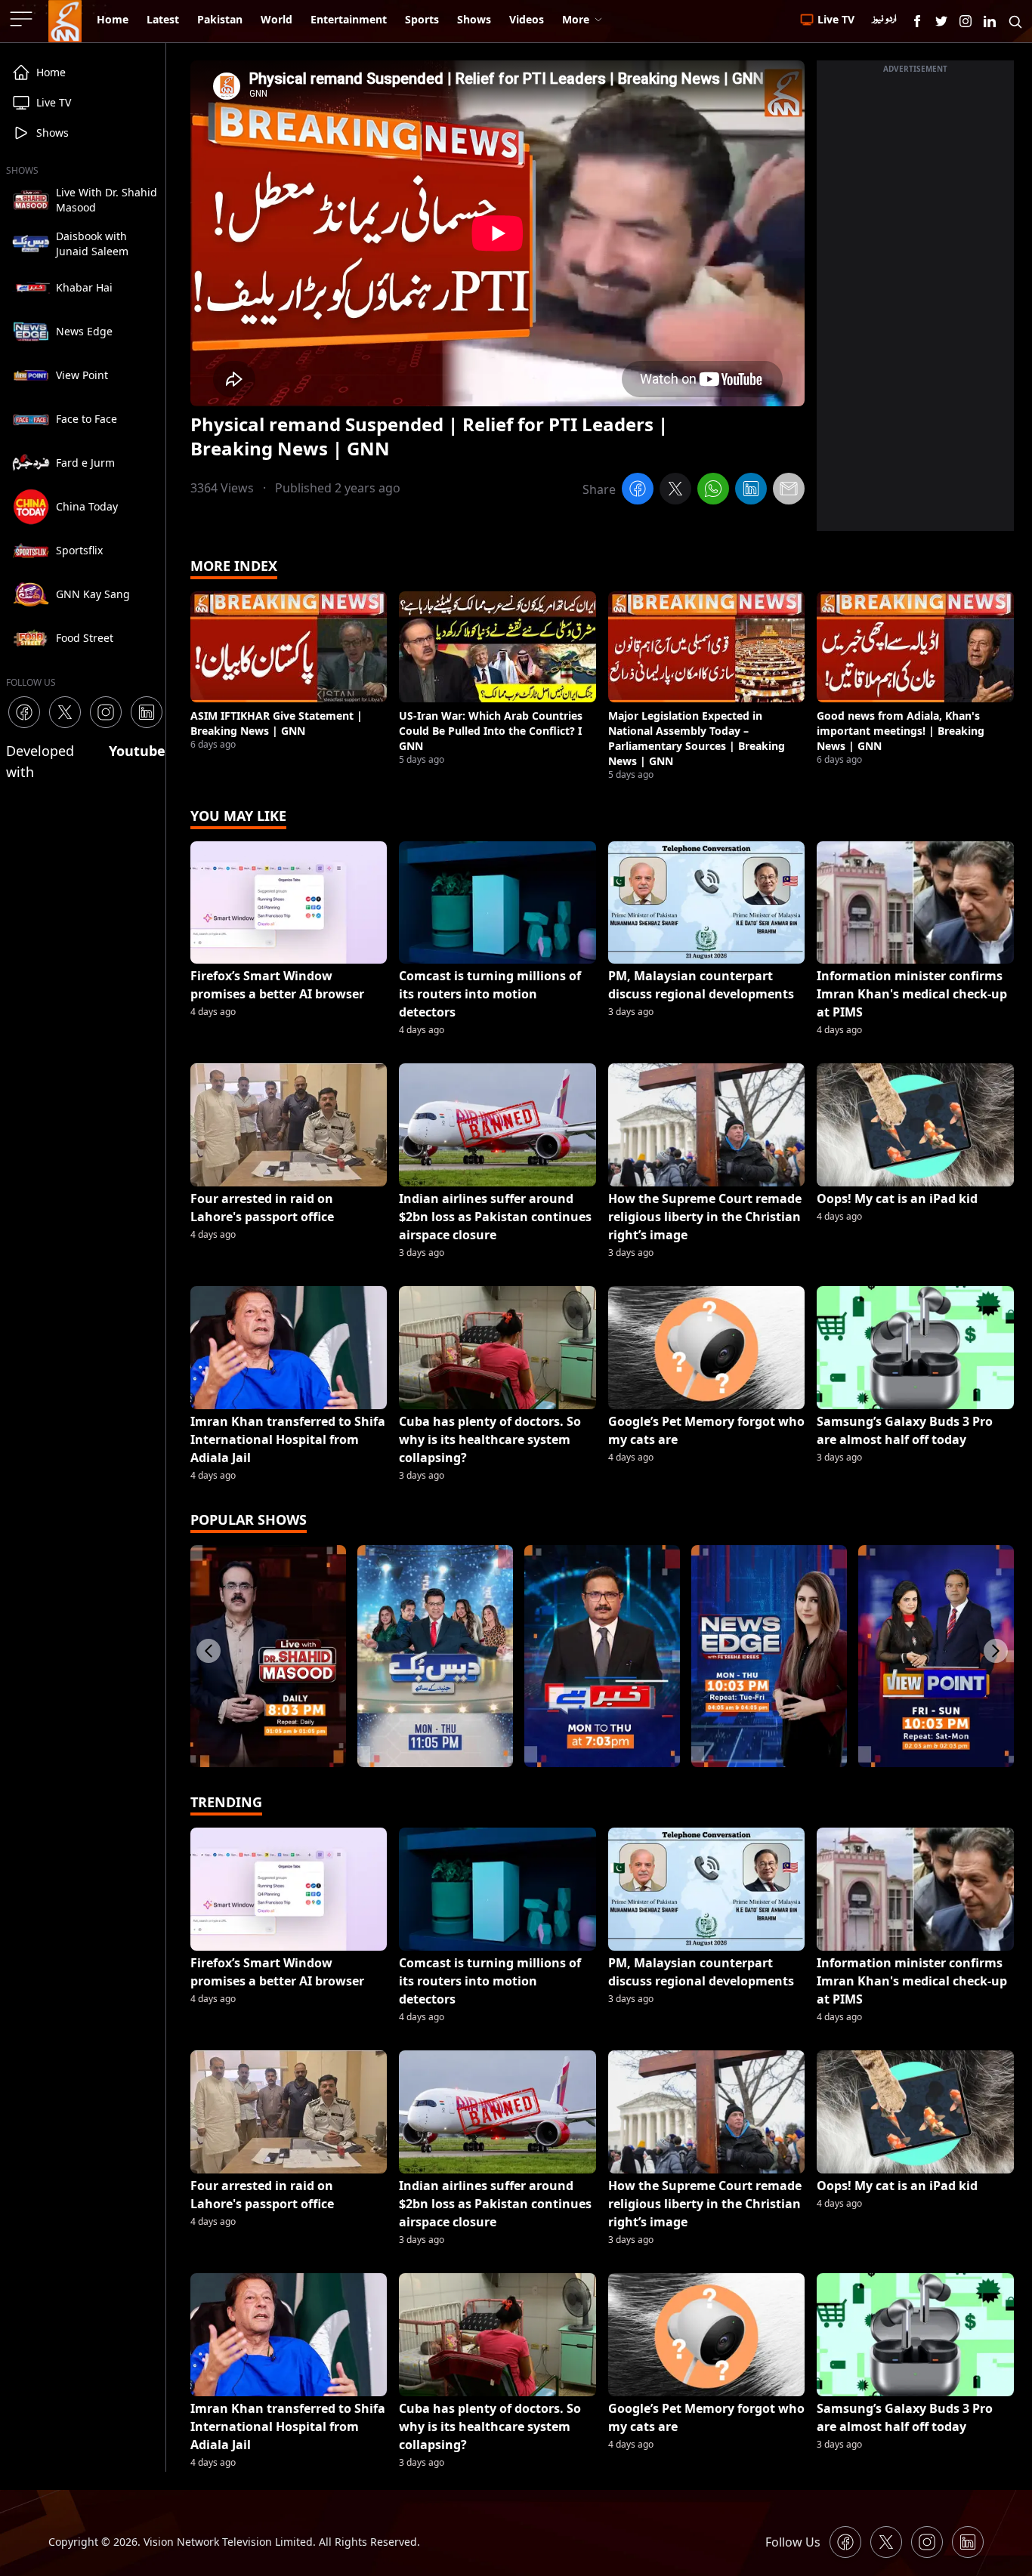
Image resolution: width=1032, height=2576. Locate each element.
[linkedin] (751, 491)
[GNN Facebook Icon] (917, 21)
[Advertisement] (915, 304)
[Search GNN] (1015, 21)
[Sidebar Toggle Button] (23, 19)
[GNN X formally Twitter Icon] (941, 21)
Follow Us (793, 2542)
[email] (789, 491)
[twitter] (675, 491)
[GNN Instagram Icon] (966, 21)
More (576, 19)
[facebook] (638, 491)
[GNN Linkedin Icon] (990, 21)
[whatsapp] (713, 491)
